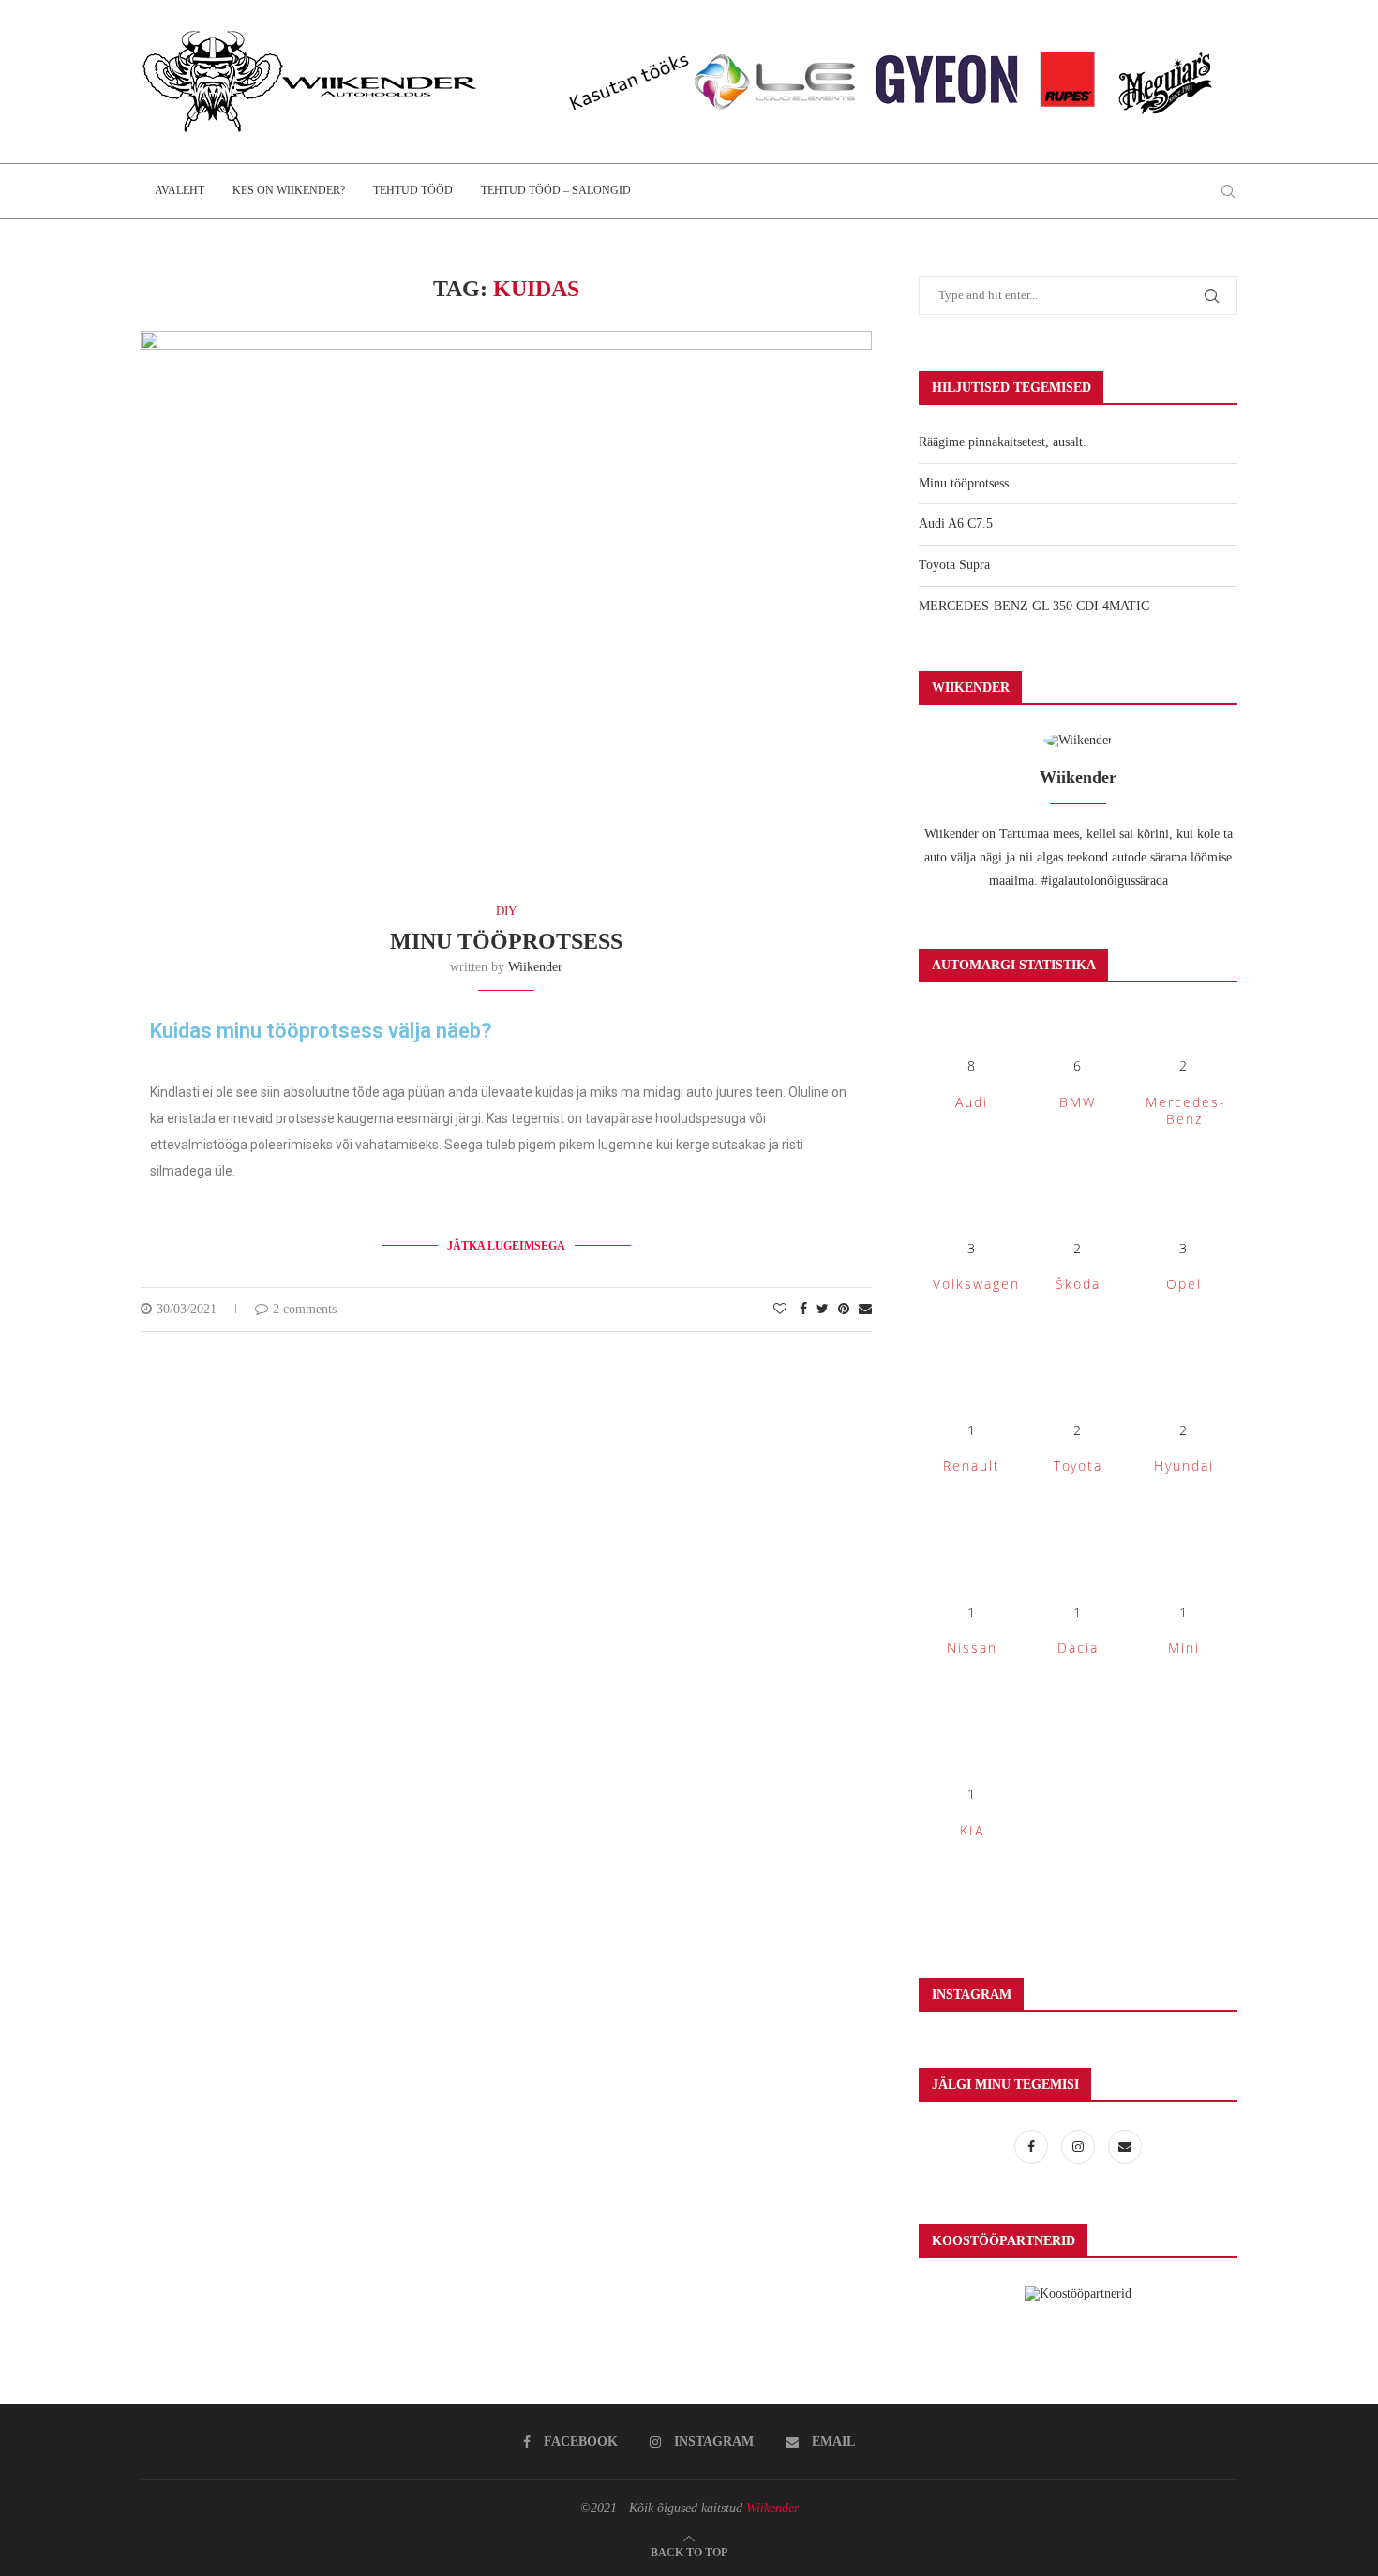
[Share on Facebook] (803, 1310)
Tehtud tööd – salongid (556, 190)
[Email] (1125, 2147)
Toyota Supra (954, 565)
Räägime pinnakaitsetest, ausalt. (1003, 442)
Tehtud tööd (413, 190)
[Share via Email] (865, 1310)
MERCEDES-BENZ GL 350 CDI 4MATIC (1034, 606)
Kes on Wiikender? (289, 190)
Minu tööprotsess (506, 941)
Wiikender (535, 967)
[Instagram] (1080, 2147)
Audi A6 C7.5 (956, 524)
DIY (506, 911)
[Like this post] (780, 1310)
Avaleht (180, 190)
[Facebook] (1033, 2147)
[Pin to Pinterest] (844, 1310)
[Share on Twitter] (823, 1310)
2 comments (305, 1309)
